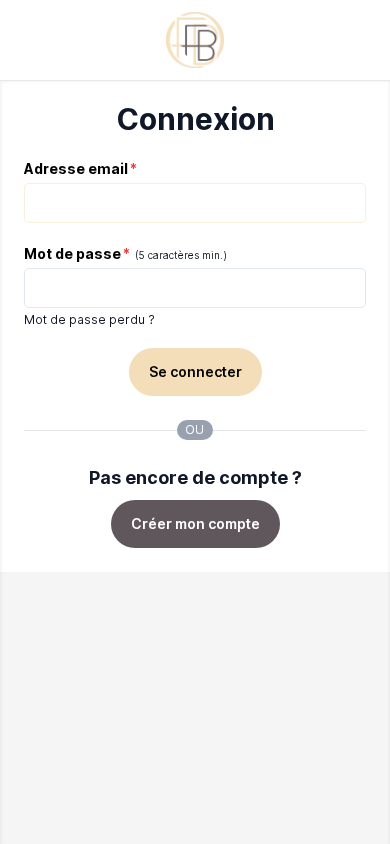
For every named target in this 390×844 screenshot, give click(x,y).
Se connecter (195, 371)
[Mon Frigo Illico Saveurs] (194, 40)
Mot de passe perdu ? (89, 319)
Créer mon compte (195, 523)
